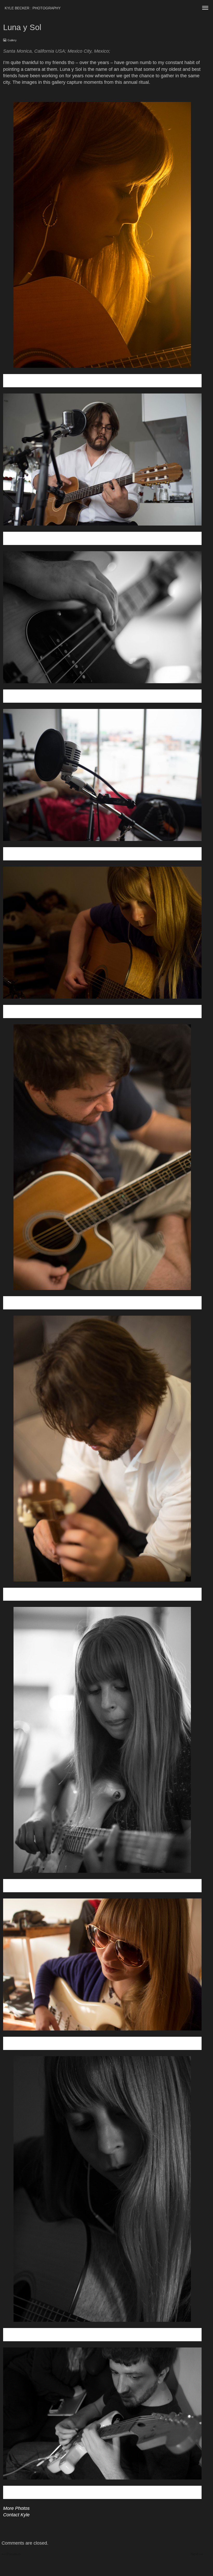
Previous (13, 2554)
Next (197, 2554)
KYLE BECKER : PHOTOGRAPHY (33, 8)
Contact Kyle (16, 2515)
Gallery (12, 40)
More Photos (16, 2508)
